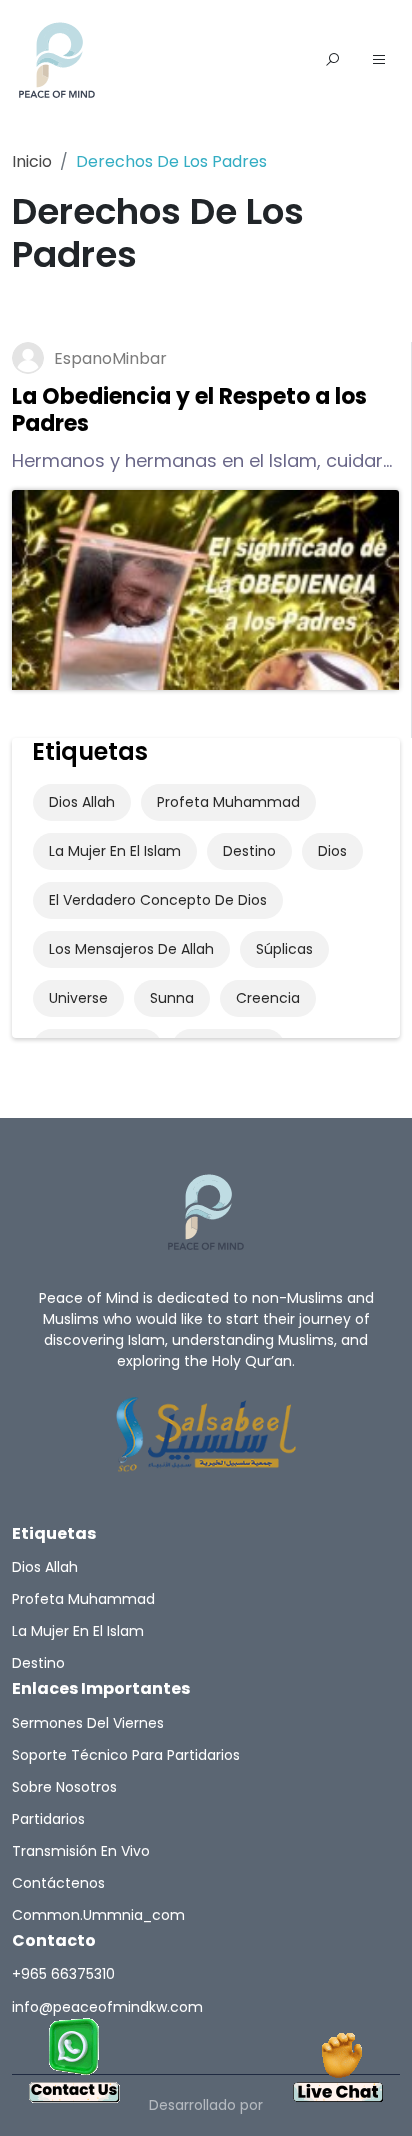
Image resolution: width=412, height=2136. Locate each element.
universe (78, 998)
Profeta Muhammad (228, 802)
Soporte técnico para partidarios (126, 1755)
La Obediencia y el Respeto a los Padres (189, 409)
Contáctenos (58, 1883)
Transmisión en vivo (81, 1851)
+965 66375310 (63, 1974)
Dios (332, 851)
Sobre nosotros (64, 1787)
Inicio (32, 161)
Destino (249, 851)
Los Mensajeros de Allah (131, 949)
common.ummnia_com (98, 1915)
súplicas (284, 949)
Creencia (268, 998)
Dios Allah (82, 802)
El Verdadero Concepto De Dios (158, 900)
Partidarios (48, 1819)
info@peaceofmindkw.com (107, 2007)
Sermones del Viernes (88, 1723)
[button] (379, 61)
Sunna (172, 998)
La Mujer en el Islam (115, 851)
